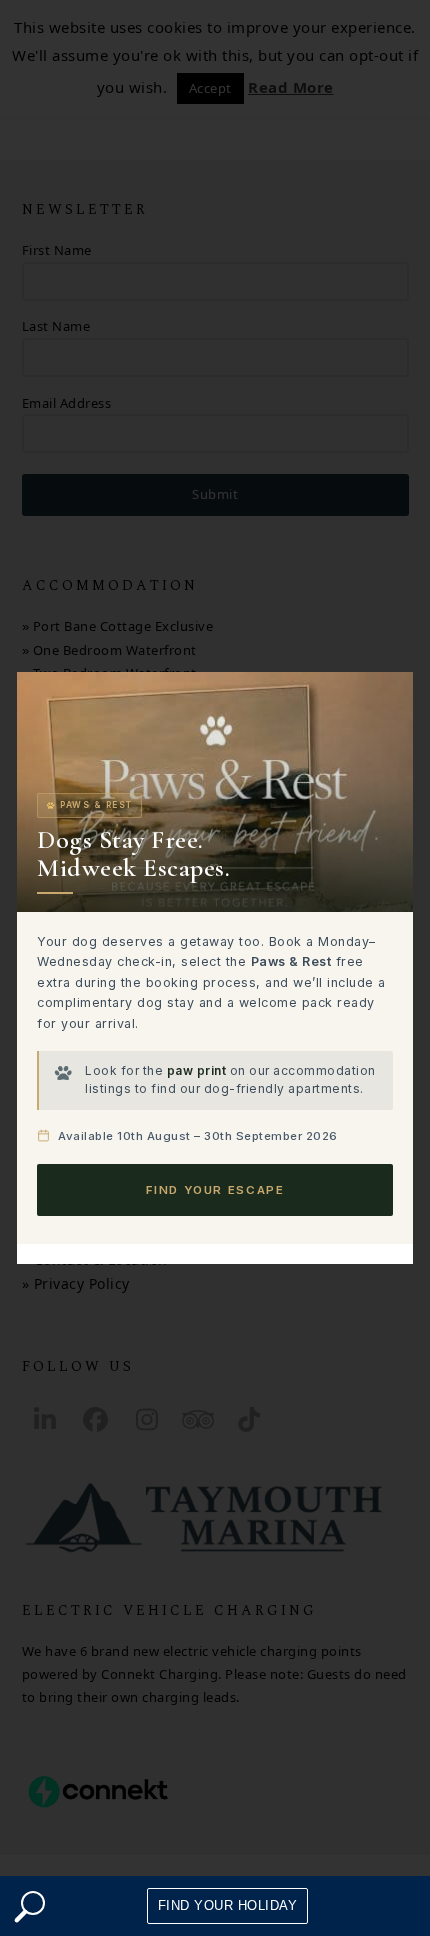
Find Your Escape (215, 1190)
